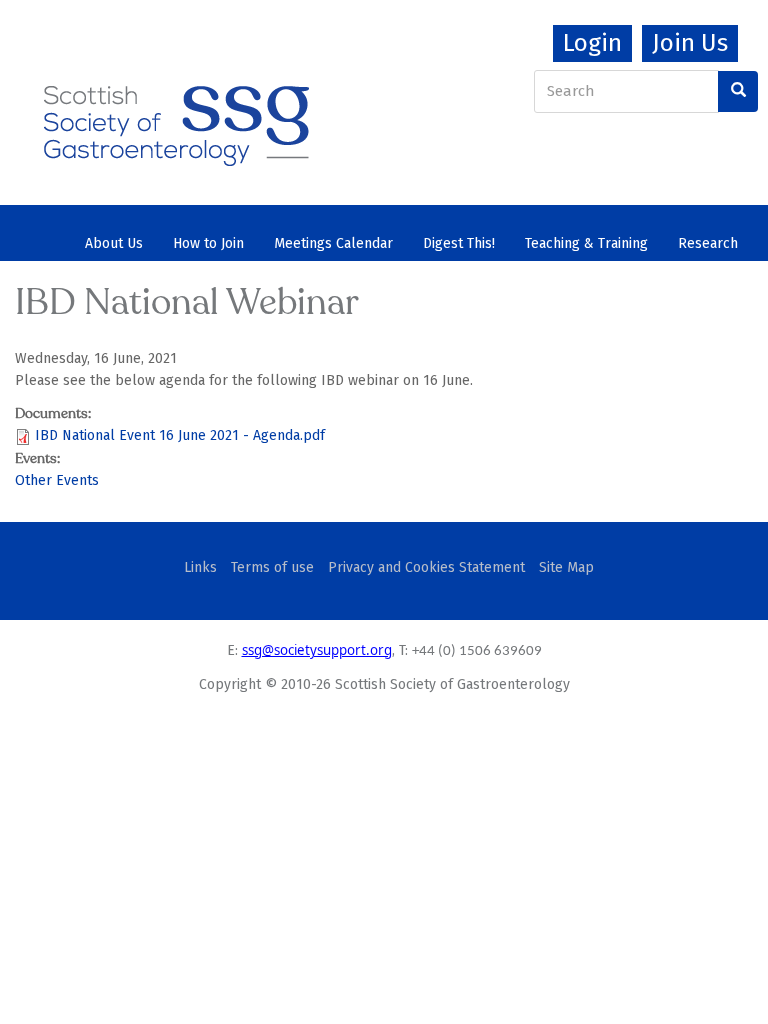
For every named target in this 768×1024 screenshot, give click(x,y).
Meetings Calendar (333, 243)
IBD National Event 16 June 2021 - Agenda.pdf (180, 435)
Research (708, 243)
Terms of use (272, 567)
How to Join (208, 243)
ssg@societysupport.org (317, 650)
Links (200, 567)
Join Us (690, 43)
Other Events (57, 480)
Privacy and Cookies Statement (426, 567)
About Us (114, 243)
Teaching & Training (586, 243)
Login (592, 43)
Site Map (566, 567)
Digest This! (459, 243)
